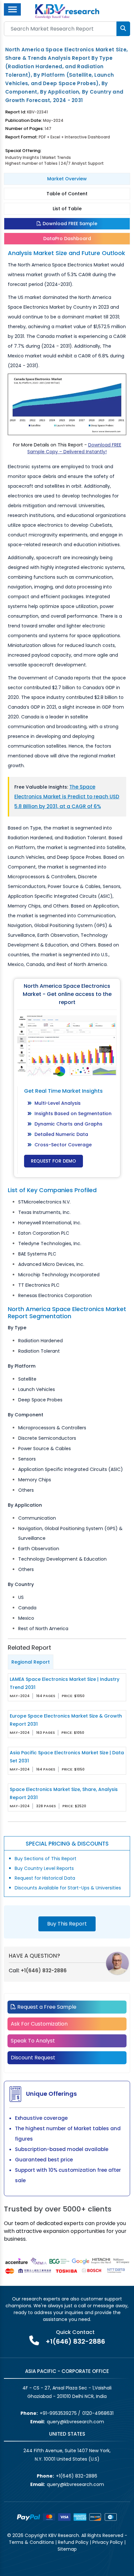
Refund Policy (73, 2542)
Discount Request (33, 2058)
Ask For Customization (39, 2024)
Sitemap (67, 2549)
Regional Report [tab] (31, 1662)
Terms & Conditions (31, 2542)
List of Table (67, 209)
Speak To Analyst (33, 2041)
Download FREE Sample (69, 224)
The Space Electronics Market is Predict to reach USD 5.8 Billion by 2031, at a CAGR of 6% (67, 797)
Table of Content (67, 194)
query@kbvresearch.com (75, 2422)
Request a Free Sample (46, 2007)
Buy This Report (67, 1924)
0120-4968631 (98, 2413)
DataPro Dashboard (67, 238)
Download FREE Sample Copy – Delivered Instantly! (74, 448)
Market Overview (67, 179)
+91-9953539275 (58, 2413)
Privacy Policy (108, 2542)
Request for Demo (54, 1161)
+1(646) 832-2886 (44, 1971)
